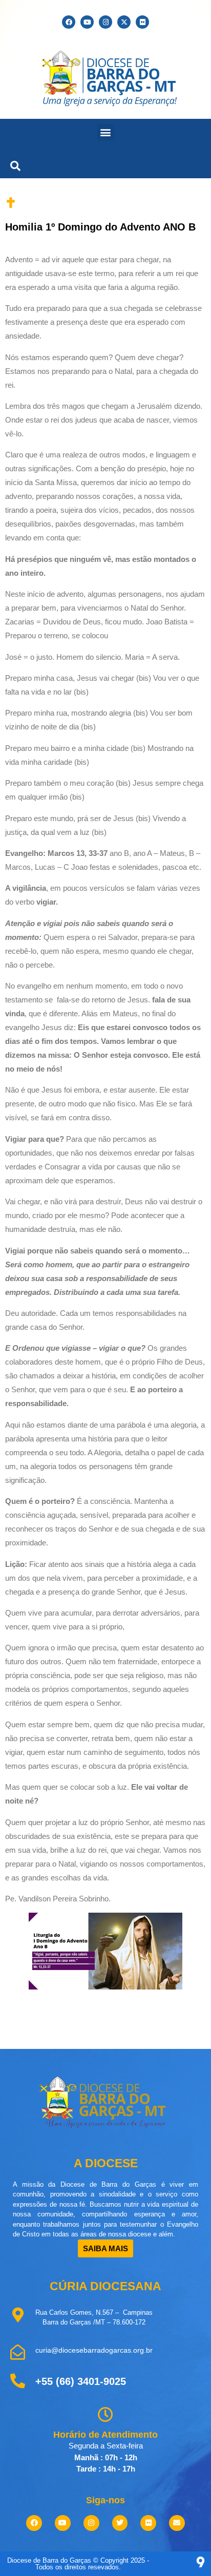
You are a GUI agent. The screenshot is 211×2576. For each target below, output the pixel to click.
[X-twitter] (124, 22)
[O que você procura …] (13, 164)
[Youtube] (87, 22)
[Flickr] (142, 22)
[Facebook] (69, 22)
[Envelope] (177, 2523)
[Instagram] (105, 22)
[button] (106, 132)
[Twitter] (120, 2523)
